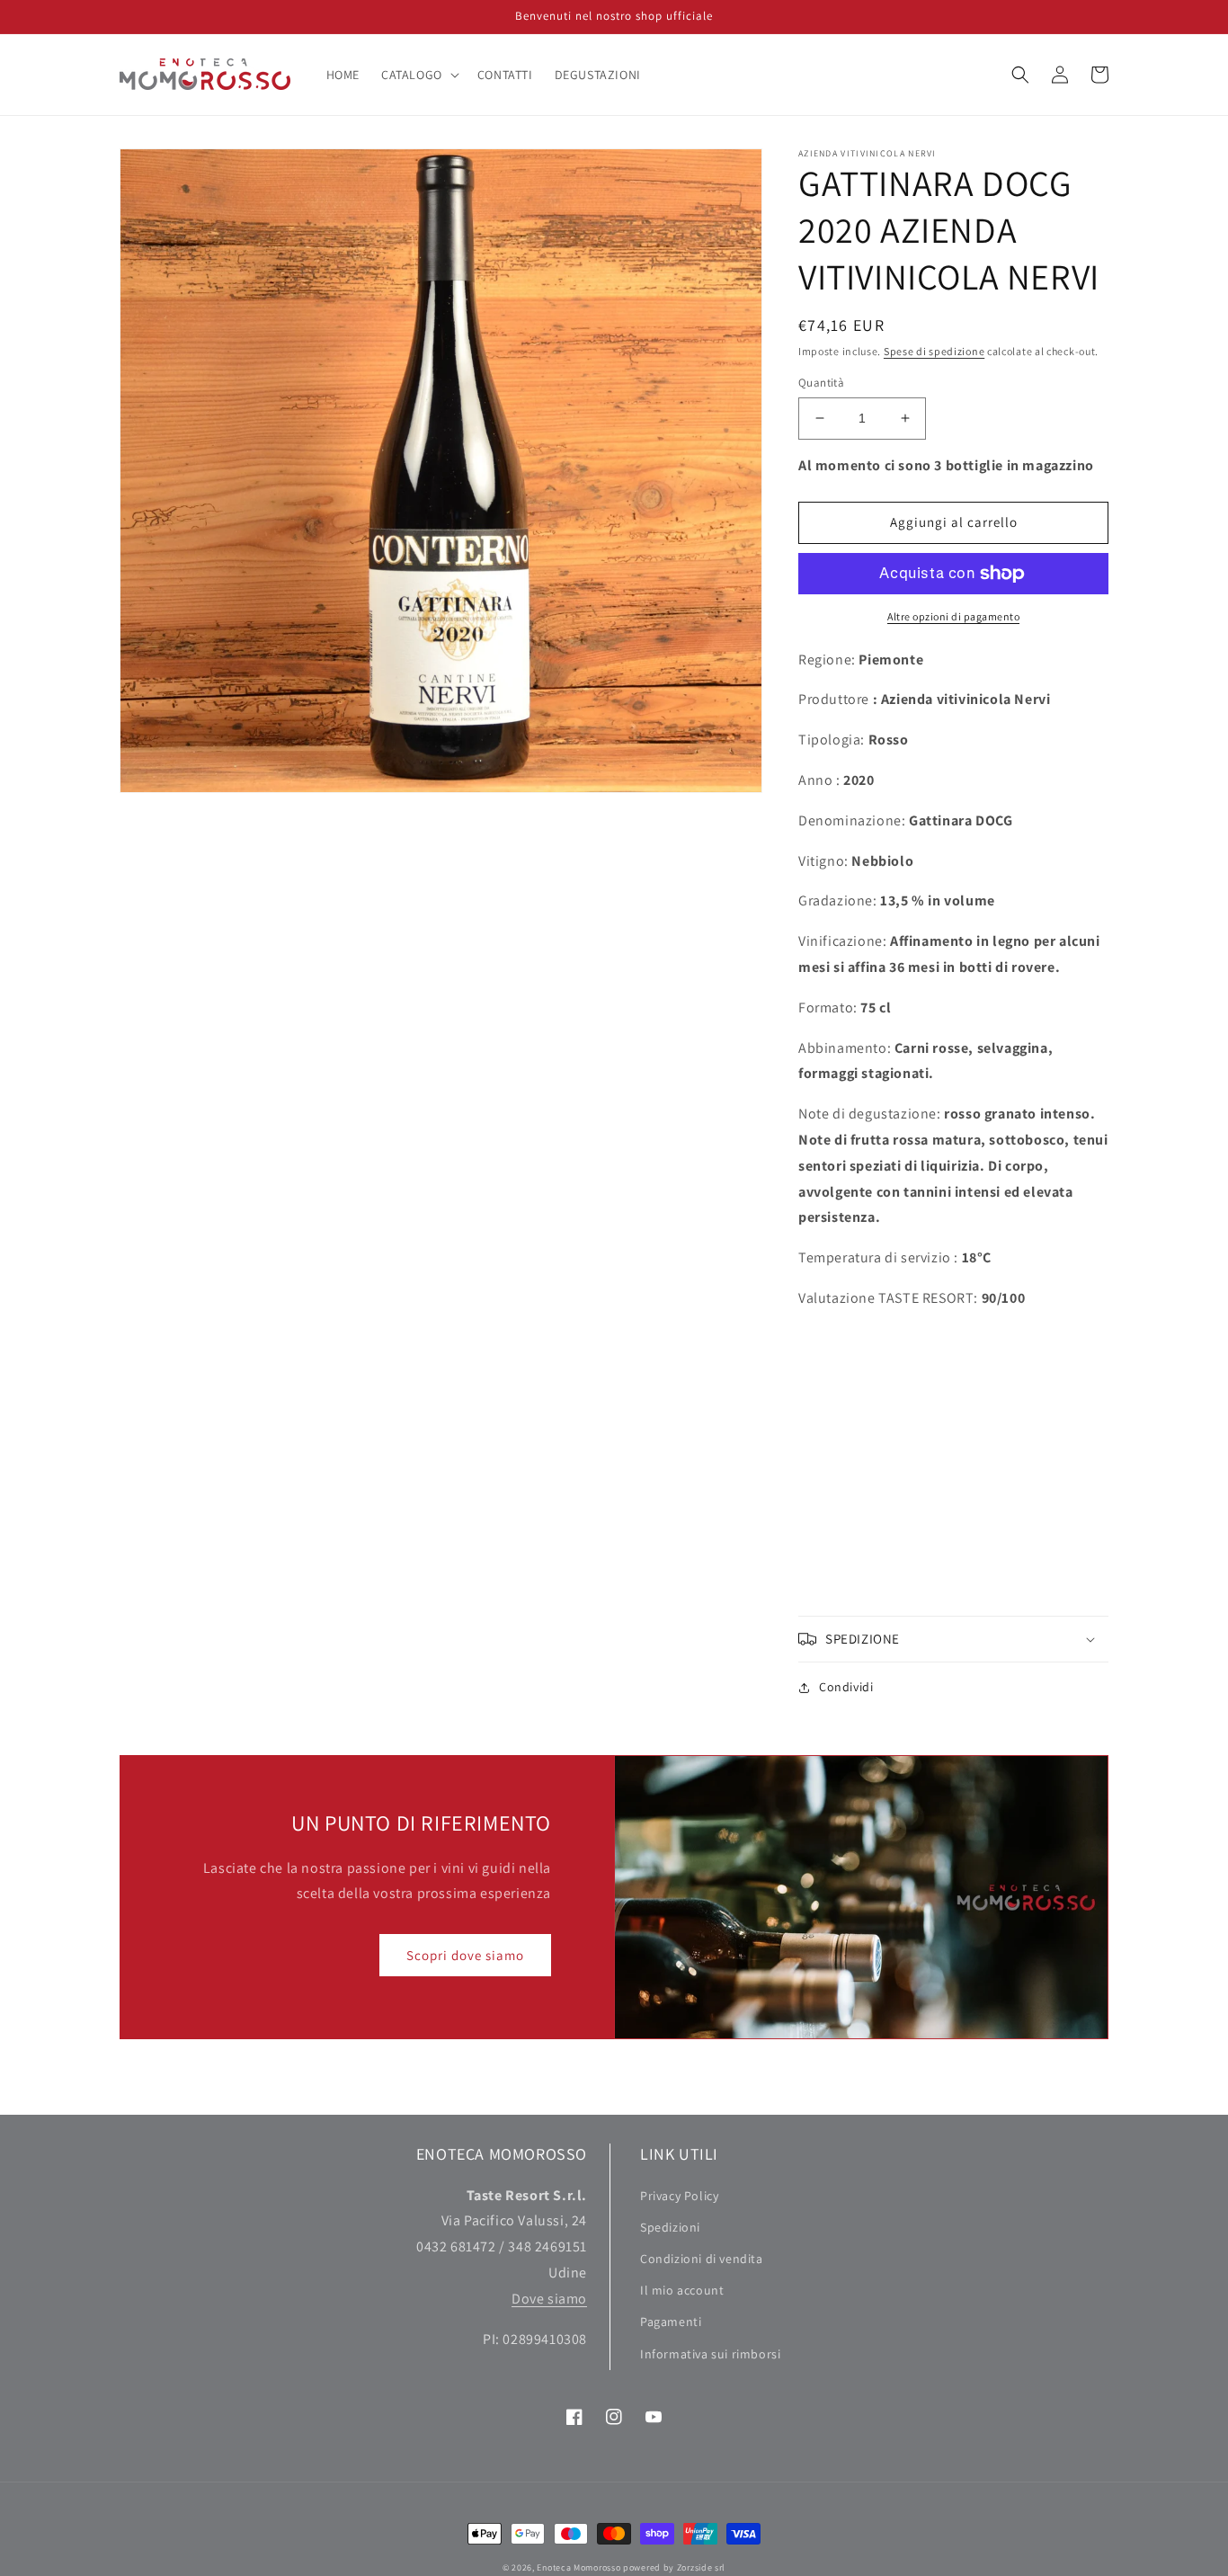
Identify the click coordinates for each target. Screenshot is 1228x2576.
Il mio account (682, 2290)
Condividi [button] (846, 1687)
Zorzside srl (701, 2567)
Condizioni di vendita (702, 2259)
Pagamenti (671, 2322)
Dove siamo (549, 2299)
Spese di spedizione (934, 351)
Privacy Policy (679, 2196)
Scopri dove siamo (465, 1955)
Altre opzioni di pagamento (953, 616)
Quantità (821, 383)
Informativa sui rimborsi (710, 2354)
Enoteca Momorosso (578, 2567)
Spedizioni (670, 2227)
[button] (418, 75)
